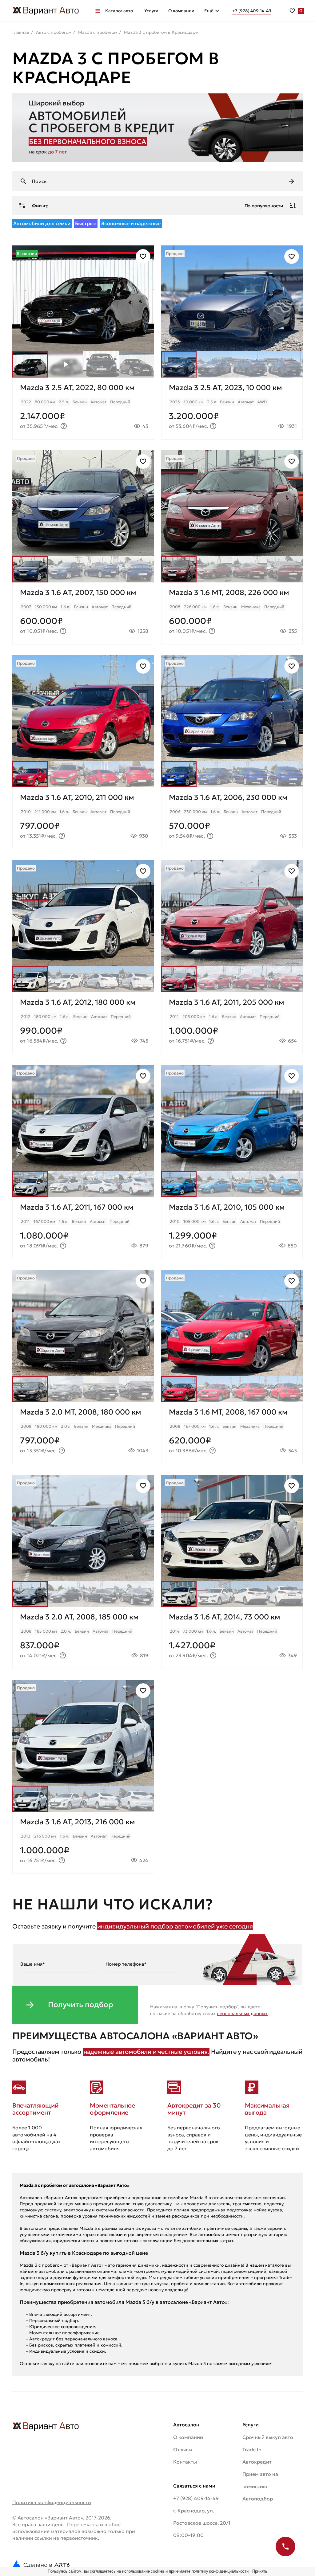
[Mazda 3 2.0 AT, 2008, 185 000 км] (83, 1638)
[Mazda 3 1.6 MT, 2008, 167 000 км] (232, 1433)
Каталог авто (119, 11)
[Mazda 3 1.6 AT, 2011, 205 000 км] (232, 1023)
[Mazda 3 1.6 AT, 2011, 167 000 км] (83, 1228)
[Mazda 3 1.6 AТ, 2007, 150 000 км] (83, 613)
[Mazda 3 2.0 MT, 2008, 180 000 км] (83, 1433)
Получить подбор (81, 2005)
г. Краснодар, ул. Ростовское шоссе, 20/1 (202, 2517)
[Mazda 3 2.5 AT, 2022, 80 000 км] (83, 408)
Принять (260, 2571)
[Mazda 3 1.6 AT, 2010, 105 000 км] (232, 1228)
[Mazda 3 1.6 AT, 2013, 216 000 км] (83, 1843)
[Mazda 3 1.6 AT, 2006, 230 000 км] (232, 818)
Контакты (185, 2462)
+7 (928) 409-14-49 (196, 2498)
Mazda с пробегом (98, 32)
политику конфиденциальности (220, 2571)
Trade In (252, 2449)
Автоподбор (258, 2499)
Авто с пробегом (54, 32)
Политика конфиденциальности (52, 2502)
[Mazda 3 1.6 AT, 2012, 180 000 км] (83, 1023)
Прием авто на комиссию (260, 2480)
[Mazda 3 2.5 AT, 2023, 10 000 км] (232, 408)
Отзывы (183, 2449)
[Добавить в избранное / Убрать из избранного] (143, 256)
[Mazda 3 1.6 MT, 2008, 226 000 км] (232, 613)
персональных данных (242, 2013)
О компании (181, 11)
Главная (21, 32)
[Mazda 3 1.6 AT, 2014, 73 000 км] (232, 1638)
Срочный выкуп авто (268, 2437)
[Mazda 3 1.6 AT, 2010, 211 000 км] (83, 818)
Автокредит (257, 2462)
